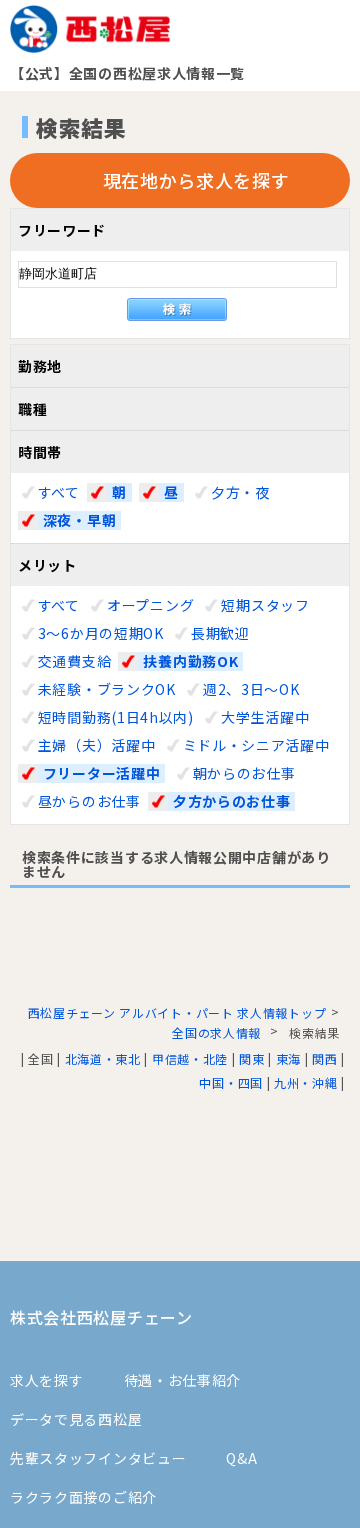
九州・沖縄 (306, 1082)
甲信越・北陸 (190, 1058)
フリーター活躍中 (102, 773)
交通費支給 (75, 661)
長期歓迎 (220, 633)
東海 (288, 1058)
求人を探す (47, 1380)
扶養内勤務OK (190, 661)
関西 (324, 1058)
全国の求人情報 (218, 1032)
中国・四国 (231, 1082)
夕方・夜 (240, 492)
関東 (251, 1058)
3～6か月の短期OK (101, 633)
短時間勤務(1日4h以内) (116, 717)
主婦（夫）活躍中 (97, 745)
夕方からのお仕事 (232, 801)
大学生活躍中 (265, 717)
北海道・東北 (103, 1058)
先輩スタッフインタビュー (98, 1458)
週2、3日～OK (251, 689)
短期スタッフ (265, 605)
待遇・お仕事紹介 (183, 1380)
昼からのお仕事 (89, 801)
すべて (59, 492)
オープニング (150, 605)
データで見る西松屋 (76, 1419)
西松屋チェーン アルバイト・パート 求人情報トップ (177, 1012)
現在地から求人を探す (196, 180)
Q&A (241, 1458)
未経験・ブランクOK (107, 689)
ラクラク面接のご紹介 (83, 1497)
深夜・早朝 (80, 520)
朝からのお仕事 (244, 773)
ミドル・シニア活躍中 (256, 745)
